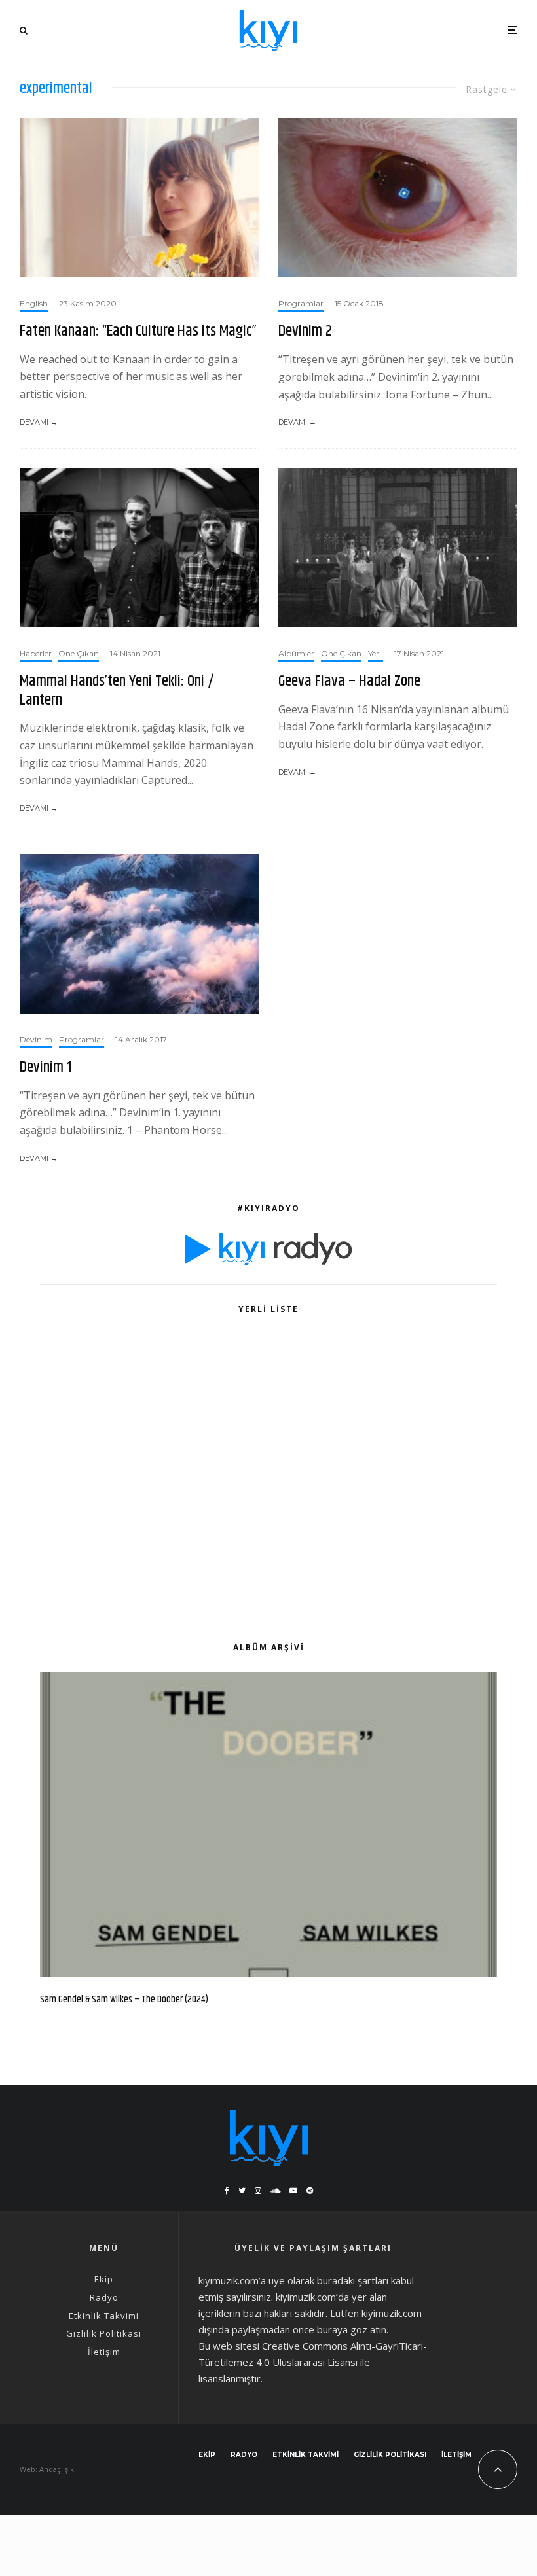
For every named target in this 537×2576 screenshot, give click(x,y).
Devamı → (39, 422)
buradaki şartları (353, 2280)
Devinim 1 (46, 1067)
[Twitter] (242, 2191)
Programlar (301, 303)
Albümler (296, 653)
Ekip (104, 2279)
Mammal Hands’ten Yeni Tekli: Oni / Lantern (117, 691)
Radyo (104, 2297)
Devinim (36, 1039)
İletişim (104, 2352)
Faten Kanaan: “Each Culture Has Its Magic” (138, 331)
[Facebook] (227, 2191)
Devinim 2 (305, 331)
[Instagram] (258, 2191)
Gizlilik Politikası (104, 2333)
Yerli (376, 653)
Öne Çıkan (79, 653)
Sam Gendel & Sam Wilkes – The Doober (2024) (124, 2000)
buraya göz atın (352, 2329)
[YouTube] (293, 2191)
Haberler (36, 653)
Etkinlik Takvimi (104, 2316)
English (34, 303)
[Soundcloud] (275, 2191)
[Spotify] (310, 2191)
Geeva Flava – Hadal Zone (349, 681)
